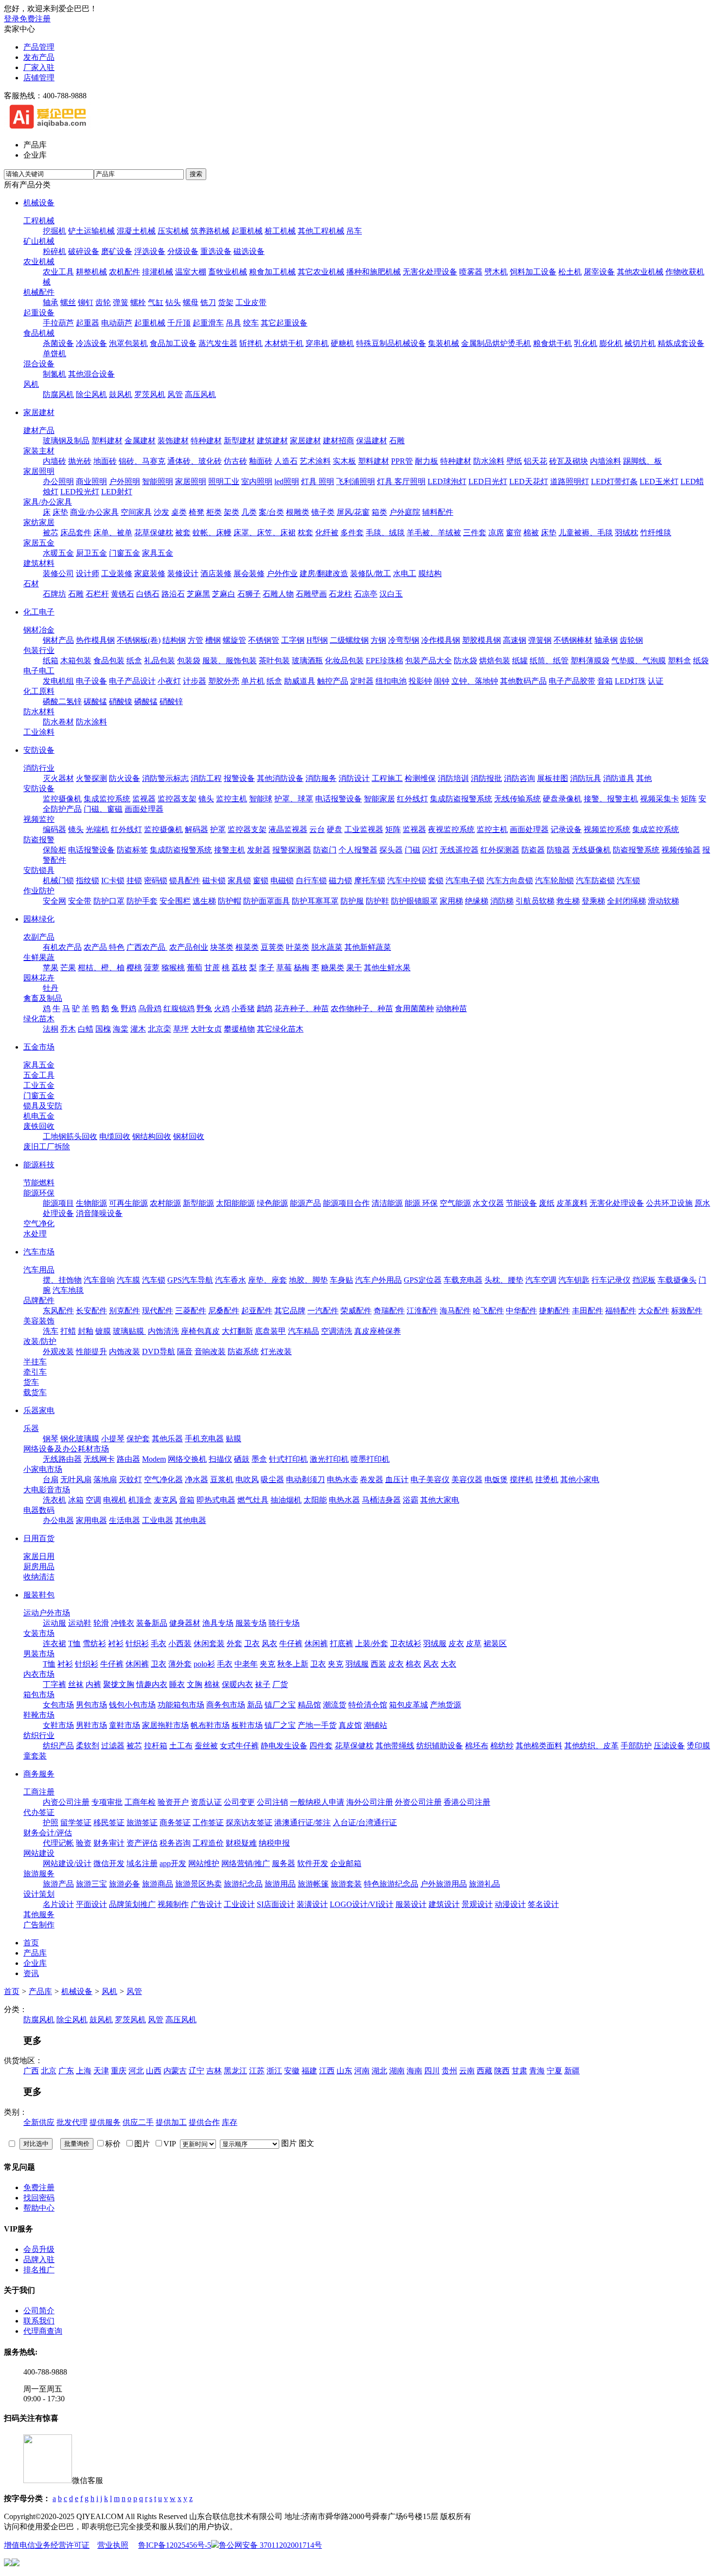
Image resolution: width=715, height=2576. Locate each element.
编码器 (54, 829)
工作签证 (208, 1823)
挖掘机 (54, 231)
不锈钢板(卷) (139, 640)
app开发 (173, 1863)
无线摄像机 (591, 850)
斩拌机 (251, 343)
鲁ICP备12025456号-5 (175, 2545)
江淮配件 (422, 1311)
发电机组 (58, 681)
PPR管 (402, 461)
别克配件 (125, 1311)
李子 (267, 968)
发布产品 (39, 57)
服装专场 (251, 1623)
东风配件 (58, 1311)
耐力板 (427, 461)
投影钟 (420, 681)
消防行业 (39, 768)
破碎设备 (84, 251)
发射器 (259, 850)
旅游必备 (125, 1884)
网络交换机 (187, 1459)
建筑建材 (272, 441)
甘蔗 (212, 968)
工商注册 (39, 1792)
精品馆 (309, 1705)
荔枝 (239, 968)
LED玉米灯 (659, 481)
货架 (226, 302)
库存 (230, 2122)
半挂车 (35, 1362)
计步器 (195, 681)
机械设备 (39, 203)
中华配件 (521, 1311)
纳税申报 (274, 1843)
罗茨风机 (150, 394)
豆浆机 (222, 1479)
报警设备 (239, 778)
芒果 (68, 968)
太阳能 (315, 1500)
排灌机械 (158, 272)
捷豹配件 (554, 1311)
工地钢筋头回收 (70, 1136)
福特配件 (621, 1311)
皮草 (474, 1643)
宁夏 (554, 2071)
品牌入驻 (39, 2259)
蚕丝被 (206, 1746)
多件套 (352, 533)
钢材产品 (58, 640)
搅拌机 (521, 1479)
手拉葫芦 (58, 323)
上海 (84, 2071)
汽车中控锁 (407, 880)
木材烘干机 (284, 343)
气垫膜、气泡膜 (639, 661)
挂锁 (134, 880)
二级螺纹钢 (349, 640)
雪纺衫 (94, 1643)
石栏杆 (97, 594)
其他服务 (39, 1914)
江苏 (257, 2071)
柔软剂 (88, 1746)
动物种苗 (451, 1008)
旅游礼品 (484, 1884)
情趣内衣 (152, 1684)
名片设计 (58, 1904)
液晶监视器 (288, 829)
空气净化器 (163, 1479)
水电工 (405, 573)
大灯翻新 (237, 1331)
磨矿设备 (117, 251)
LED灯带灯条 (614, 481)
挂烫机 (547, 1479)
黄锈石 (123, 594)
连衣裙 (54, 1643)
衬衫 (116, 1643)
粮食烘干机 (553, 343)
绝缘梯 (477, 901)
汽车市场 (39, 1252)
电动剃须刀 (305, 1479)
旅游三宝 (91, 1884)
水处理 (35, 1234)
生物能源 (91, 1203)
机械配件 (39, 292)
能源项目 (58, 1203)
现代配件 (158, 1311)
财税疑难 (241, 1843)
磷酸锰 (146, 701)
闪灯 (430, 850)
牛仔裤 (291, 1643)
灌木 (138, 1029)
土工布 (181, 1746)
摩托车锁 (370, 880)
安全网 (54, 901)
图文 (306, 2143)
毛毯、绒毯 (385, 533)
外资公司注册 (418, 1802)
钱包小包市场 (132, 1705)
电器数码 (39, 1510)
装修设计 (183, 573)
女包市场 (58, 1705)
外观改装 (58, 1351)
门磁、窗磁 (103, 809)
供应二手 (138, 2122)
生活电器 (125, 1520)
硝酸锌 (171, 701)
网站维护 (204, 1863)
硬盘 (335, 829)
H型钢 (317, 640)
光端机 (97, 829)
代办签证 (39, 1812)
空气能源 (455, 1203)
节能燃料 (39, 1183)
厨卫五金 (91, 553)
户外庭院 (405, 512)
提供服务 (105, 2122)
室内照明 (257, 481)
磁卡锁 (214, 880)
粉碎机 (54, 251)
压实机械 (173, 231)
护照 (51, 1823)
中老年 (246, 1664)
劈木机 (496, 272)
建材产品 (39, 430)
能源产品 (305, 1203)
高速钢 (515, 640)
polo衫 (204, 1664)
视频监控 (39, 819)
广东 (66, 2071)
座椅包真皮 (200, 1331)
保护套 (138, 1439)
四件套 (321, 1746)
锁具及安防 (43, 1106)
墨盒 (259, 1459)
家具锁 (239, 880)
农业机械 (39, 262)
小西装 (180, 1643)
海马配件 (455, 1311)
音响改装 (210, 1351)
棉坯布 (477, 1746)
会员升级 (39, 2249)
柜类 (214, 512)
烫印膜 (698, 1746)
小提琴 (113, 1439)
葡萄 (195, 968)
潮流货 (335, 1705)
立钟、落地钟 (475, 681)
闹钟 (442, 681)
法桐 (51, 1029)
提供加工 (171, 2122)
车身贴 (341, 1280)
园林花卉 (39, 978)
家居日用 (39, 1556)
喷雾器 (471, 272)
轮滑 (101, 1623)
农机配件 (125, 272)
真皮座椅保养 (377, 1331)
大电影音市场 (47, 1490)
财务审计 (109, 1843)
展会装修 (249, 573)
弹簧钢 (540, 640)
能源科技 (39, 1165)
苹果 (51, 968)
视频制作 (173, 1904)
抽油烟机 (286, 1500)
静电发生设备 (284, 1746)
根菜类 (247, 947)
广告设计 (206, 1904)
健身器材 (185, 1623)
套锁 (436, 880)
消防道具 (619, 778)
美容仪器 (467, 1479)
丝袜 (76, 1684)
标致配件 (687, 1311)
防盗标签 (132, 850)
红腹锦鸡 (179, 1008)
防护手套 (142, 901)
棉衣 (413, 1664)
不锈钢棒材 (573, 640)
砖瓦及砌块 (569, 461)
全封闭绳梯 (626, 901)
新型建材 (239, 441)
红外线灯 (412, 799)
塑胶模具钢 (482, 640)
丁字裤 (54, 1684)
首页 (12, 1991)
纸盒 (134, 661)
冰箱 (76, 1500)
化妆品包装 (344, 661)
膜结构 (430, 573)
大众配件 (654, 1311)
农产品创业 (189, 947)
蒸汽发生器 (218, 343)
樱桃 (134, 968)
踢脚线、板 (643, 461)
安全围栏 (175, 901)
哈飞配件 (488, 1311)
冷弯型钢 (404, 640)
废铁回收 (39, 1126)
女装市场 (39, 1633)
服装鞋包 (39, 1595)
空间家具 (136, 512)
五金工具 (39, 1075)
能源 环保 (421, 1203)
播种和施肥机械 (374, 272)
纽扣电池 (391, 681)
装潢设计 (312, 1904)
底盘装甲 (270, 1331)
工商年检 (140, 1802)
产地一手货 (317, 1725)
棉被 (531, 533)
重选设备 (216, 251)
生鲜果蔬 (39, 957)
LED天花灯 (529, 481)
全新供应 (39, 2122)
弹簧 (121, 302)
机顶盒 (140, 1500)
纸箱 (51, 661)
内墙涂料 (606, 461)
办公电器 (58, 1520)
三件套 (475, 533)
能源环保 (39, 1193)
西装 (378, 1664)
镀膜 (103, 1331)
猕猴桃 (173, 968)
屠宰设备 (599, 272)
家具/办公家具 (48, 502)
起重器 (88, 323)
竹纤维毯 (656, 533)
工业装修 (117, 573)
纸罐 (520, 661)
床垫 (60, 512)
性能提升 (91, 1351)
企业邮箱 (346, 1863)
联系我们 (39, 2321)
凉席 (496, 533)
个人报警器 (358, 850)
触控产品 (333, 681)
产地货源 (446, 1705)
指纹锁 (88, 880)
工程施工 (387, 778)
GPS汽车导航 (190, 1280)
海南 (414, 2071)
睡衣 (177, 1684)
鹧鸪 (265, 1008)
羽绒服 (435, 1643)
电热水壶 (342, 1479)
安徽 (292, 2071)
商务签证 (175, 1823)
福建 (309, 2071)
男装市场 (39, 1654)
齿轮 (103, 302)
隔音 (185, 1351)
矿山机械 (39, 241)
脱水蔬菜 (327, 947)
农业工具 (58, 272)
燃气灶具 (253, 1500)
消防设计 (354, 778)
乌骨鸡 (150, 1008)
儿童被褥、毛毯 (586, 533)
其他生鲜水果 (387, 968)
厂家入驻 (39, 67)
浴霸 (411, 1500)
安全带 (80, 901)
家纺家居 (39, 522)
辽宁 (197, 2071)
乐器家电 (39, 1410)
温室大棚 (191, 272)
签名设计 (543, 1904)
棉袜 (212, 1684)
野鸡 (128, 1008)
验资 (84, 1843)
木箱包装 (76, 661)
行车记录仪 (611, 1280)
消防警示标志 (165, 778)
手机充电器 (204, 1439)
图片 (289, 2143)
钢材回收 (189, 1136)
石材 (31, 584)
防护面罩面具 (267, 901)
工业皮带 (251, 302)
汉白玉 (391, 594)
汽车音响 (99, 1280)
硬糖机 (342, 343)
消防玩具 (586, 778)
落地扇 (105, 1479)
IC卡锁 (113, 880)
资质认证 (206, 1802)
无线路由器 (62, 1459)
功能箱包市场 (181, 1705)
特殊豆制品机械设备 (391, 343)
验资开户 (173, 1802)
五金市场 (39, 1047)
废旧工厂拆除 (47, 1147)
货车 (31, 1382)
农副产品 (39, 937)
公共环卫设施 (669, 1203)
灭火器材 (58, 778)
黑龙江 (235, 2071)
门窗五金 (125, 553)
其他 (644, 778)
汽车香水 (231, 1280)
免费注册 (35, 19)
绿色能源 (272, 1203)
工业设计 (239, 1904)
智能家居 (379, 799)
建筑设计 (444, 1904)
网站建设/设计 (67, 1863)
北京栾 (160, 1029)
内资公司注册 (66, 1802)
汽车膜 (128, 1280)
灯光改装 (276, 1351)
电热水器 (344, 1500)
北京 (49, 2071)
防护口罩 (109, 901)
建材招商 (339, 441)
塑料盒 (679, 661)
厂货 (280, 1684)
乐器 (31, 1428)
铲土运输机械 (91, 231)
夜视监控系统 (451, 829)
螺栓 (138, 302)
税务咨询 (175, 1843)
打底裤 (341, 1643)
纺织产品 (58, 1746)
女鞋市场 (58, 1725)
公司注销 (272, 1802)
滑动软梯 (663, 901)
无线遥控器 (459, 850)
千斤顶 (179, 323)
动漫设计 (510, 1904)
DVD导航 (159, 1351)
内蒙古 (175, 2071)
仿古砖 (235, 461)
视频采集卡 (660, 799)
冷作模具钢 (441, 640)
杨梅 (302, 968)
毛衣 (159, 1643)
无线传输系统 (518, 799)
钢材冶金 (39, 630)
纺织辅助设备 (440, 1746)
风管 (175, 394)
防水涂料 (489, 461)
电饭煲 (496, 1479)
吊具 (233, 323)
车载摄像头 (677, 1280)
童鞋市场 (125, 1725)
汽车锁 (628, 880)
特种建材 (206, 441)
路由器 (128, 1459)
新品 (255, 1705)
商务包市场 (226, 1705)
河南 (362, 2071)
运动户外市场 (47, 1613)
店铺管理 (39, 78)
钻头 (173, 302)
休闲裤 (316, 1643)
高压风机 (200, 394)
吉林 (214, 2071)
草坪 (181, 1029)
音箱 (605, 681)
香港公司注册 (467, 1802)
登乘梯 (593, 901)
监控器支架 (177, 799)
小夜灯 (169, 681)
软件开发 (313, 1863)
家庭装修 (150, 573)
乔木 (68, 1029)
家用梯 (451, 901)
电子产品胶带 (572, 681)
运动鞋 (80, 1623)
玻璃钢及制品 (66, 441)
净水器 (197, 1479)
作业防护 (39, 891)
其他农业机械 (640, 272)
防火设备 (125, 778)
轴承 (51, 302)
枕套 (305, 533)
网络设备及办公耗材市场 (66, 1449)
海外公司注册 (370, 1802)
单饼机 (54, 354)
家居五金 (39, 543)
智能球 (261, 799)
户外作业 (282, 573)
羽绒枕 (626, 533)
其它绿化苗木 (280, 1029)
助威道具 (300, 681)
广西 (31, 2071)
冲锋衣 (123, 1623)
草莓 (284, 968)
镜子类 (323, 512)
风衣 (269, 1643)
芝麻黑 (198, 594)
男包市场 (91, 1705)
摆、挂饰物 (62, 1280)
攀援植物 (239, 1029)
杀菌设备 (58, 343)
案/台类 (271, 512)
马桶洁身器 (381, 1500)
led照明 (287, 481)
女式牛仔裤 (239, 1746)
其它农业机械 (321, 272)
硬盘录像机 (562, 799)
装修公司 (58, 573)
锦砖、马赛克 (142, 461)
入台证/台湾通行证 (365, 1823)
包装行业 (39, 650)
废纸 (547, 1203)
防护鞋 (377, 901)
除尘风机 (91, 394)
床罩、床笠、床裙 (265, 533)
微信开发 (109, 1863)
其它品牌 (290, 1311)
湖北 (379, 2071)
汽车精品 (304, 1331)
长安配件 (91, 1311)
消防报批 (486, 778)
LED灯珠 (630, 681)
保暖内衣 (237, 1684)
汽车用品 (39, 1270)
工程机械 (39, 221)
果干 (354, 968)
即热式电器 (216, 1500)
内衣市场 (39, 1674)
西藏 (484, 2071)
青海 (537, 2071)
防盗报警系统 (636, 850)
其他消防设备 (280, 778)
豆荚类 (272, 947)
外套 (234, 1643)
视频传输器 (681, 850)
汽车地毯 (68, 1290)
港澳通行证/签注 (303, 1823)
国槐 (103, 1029)
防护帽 (230, 901)
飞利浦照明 (356, 481)
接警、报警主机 (611, 799)
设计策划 (39, 1894)
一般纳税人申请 (317, 1802)
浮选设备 (150, 251)
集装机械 (444, 343)
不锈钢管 (264, 640)
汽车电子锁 (465, 880)
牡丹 (51, 988)
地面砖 (105, 461)
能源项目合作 (346, 1203)
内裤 (93, 1684)
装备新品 (152, 1623)
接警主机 (230, 850)
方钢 (378, 640)
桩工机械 (280, 231)
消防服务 (321, 778)
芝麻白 (224, 594)
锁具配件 (185, 880)
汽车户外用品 (378, 1280)
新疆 (572, 2071)
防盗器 (533, 850)
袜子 (263, 1684)
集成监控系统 (107, 799)
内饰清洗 (163, 1331)
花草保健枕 (154, 533)
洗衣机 (54, 1500)
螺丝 (68, 302)
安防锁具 (39, 870)
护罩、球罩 (294, 799)
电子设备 (91, 681)
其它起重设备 (284, 323)
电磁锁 (282, 880)
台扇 (51, 1479)
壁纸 (514, 461)
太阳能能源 (235, 1203)
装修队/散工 (371, 573)
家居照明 (39, 471)
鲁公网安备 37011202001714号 (270, 2545)
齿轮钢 (631, 640)
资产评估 (142, 1843)
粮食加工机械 (272, 272)
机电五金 (39, 1116)
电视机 (115, 1500)
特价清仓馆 (368, 1705)
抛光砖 (80, 461)
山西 (154, 2071)
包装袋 (189, 661)
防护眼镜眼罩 (414, 901)
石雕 (397, 441)
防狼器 (558, 850)
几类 (249, 512)
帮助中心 (39, 2208)
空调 (93, 1500)
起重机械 (247, 231)
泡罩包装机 (128, 343)
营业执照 (113, 2545)
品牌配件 (39, 1300)
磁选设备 (249, 251)
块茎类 (222, 947)
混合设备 (39, 364)
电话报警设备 (339, 799)
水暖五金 (58, 553)
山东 (344, 2071)
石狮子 (249, 594)
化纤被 (327, 533)
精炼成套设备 (681, 343)
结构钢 (174, 640)
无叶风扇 (76, 1479)
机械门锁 (58, 880)
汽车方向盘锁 (510, 880)
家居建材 (39, 412)
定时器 (362, 681)
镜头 (206, 799)
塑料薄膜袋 (590, 661)
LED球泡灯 (447, 481)
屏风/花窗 (353, 512)
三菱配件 (191, 1311)
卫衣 (252, 1643)
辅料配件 (438, 512)
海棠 (121, 1029)
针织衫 (137, 1643)
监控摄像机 (62, 799)
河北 (136, 2071)
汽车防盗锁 (595, 880)
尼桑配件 (224, 1311)
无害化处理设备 (430, 272)
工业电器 (158, 1520)
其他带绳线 (395, 1746)
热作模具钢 (95, 640)
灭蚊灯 (130, 1479)
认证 (656, 681)
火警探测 (91, 778)
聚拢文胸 (119, 1684)
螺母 (191, 302)
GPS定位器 (423, 1280)
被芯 (51, 533)
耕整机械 (91, 272)
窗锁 (261, 880)
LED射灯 (117, 492)
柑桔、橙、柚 (101, 968)
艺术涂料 (315, 461)
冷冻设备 (91, 343)
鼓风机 (121, 394)
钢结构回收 (152, 1136)
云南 (467, 2071)
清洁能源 (387, 1203)
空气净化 (39, 1224)
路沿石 (173, 594)
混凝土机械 (136, 231)
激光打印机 (329, 1459)
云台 (317, 829)
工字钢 (293, 640)
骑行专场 (284, 1623)
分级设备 (183, 251)
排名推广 (39, 2270)
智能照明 (158, 481)
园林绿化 (39, 919)
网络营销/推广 (246, 1863)
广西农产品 (147, 947)
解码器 (197, 829)
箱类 (379, 512)
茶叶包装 (274, 661)
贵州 (449, 2071)
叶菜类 (298, 947)
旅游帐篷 (313, 1884)
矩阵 (689, 799)
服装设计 (411, 1904)
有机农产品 (62, 947)
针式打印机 (288, 1459)
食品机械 (39, 333)
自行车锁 (311, 880)
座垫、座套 (268, 1280)
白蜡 (86, 1029)
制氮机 (54, 374)
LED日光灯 (488, 481)
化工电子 (39, 612)
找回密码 (39, 2198)
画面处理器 (144, 809)
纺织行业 (39, 1735)
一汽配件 (323, 1311)
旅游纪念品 (243, 1884)
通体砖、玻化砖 (195, 461)
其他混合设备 (91, 374)
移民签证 (109, 1823)
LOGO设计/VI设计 (362, 1904)
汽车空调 (541, 1280)
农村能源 (165, 1203)
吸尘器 (272, 1479)
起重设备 (39, 313)
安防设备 (39, 750)
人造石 (286, 461)
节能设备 (521, 1203)
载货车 (35, 1392)
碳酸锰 (95, 701)
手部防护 (636, 1746)
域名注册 (142, 1863)
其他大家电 (440, 1500)
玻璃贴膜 (129, 1331)
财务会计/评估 (48, 1833)
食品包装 (109, 661)
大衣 (448, 1664)
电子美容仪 (430, 1479)
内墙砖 (54, 461)
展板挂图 (553, 778)
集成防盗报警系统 (461, 799)
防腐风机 (58, 394)
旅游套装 (346, 1884)
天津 (101, 2071)
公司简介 (39, 2311)
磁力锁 (340, 880)
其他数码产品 (523, 681)
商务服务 (39, 1774)
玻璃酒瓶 (307, 661)
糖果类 (333, 968)
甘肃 (519, 2071)
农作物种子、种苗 (362, 1008)
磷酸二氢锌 (62, 701)
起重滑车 (208, 323)
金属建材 (140, 441)
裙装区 (495, 1643)
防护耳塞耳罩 (315, 901)
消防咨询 (519, 778)
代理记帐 (58, 1843)
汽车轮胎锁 (554, 880)
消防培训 (453, 778)
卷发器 (372, 1479)
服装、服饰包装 (230, 661)
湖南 (397, 2071)
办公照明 (58, 481)
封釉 (86, 1331)
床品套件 (76, 533)
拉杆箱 (156, 1746)
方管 (196, 640)
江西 (327, 2071)
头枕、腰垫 (504, 1280)
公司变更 (239, 1802)
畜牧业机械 (228, 272)
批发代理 (72, 2122)
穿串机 (317, 343)
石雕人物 (278, 594)
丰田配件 (588, 1311)
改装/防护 (40, 1341)
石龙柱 (340, 594)
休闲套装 (209, 1643)
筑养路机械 (210, 231)
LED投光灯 (80, 492)
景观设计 (477, 1904)
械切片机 (640, 343)
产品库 (40, 1991)
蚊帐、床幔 (212, 533)
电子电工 (39, 671)
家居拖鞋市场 (165, 1725)
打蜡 (68, 1331)
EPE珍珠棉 (384, 661)
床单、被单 (113, 533)
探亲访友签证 (249, 1823)
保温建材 (372, 441)
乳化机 (586, 343)
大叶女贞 (206, 1029)
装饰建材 (173, 441)
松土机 (570, 272)
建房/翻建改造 (324, 573)
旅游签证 (142, 1823)
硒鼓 (242, 1459)
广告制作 (39, 1925)
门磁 (412, 850)
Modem (154, 1459)
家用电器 (91, 1520)
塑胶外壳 (224, 681)
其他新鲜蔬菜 (368, 947)
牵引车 (35, 1372)
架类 (232, 512)
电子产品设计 (132, 681)
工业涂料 (39, 732)
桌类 (179, 512)
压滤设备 (669, 1746)
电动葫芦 (117, 323)
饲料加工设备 (533, 272)
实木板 (344, 461)
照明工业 (224, 481)
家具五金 (158, 553)
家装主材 (39, 451)
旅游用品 (280, 1884)
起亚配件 (257, 1311)
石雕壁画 (311, 594)
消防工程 (206, 778)
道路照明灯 (570, 481)
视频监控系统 (607, 829)
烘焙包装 (495, 661)
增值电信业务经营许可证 (47, 2545)
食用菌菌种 (414, 1008)
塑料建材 (107, 441)
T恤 (74, 1643)
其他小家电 (580, 1479)
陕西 (502, 2071)
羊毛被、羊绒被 (434, 533)
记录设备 (566, 829)
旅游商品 (158, 1884)
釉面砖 (261, 461)
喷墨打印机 (370, 1459)
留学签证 (76, 1823)
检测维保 (420, 778)
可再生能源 (128, 1203)
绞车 (251, 323)
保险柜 (54, 850)
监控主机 (232, 799)
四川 (432, 2071)
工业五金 (39, 1085)
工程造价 (208, 1843)
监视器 (144, 799)
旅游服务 (39, 1874)
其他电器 (191, 1520)
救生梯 (568, 901)
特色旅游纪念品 (391, 1884)
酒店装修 (216, 573)
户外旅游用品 (444, 1884)
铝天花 (536, 461)
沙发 (161, 512)
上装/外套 (372, 1643)
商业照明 (91, 481)
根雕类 (298, 512)
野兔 (204, 1008)
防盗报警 (39, 840)
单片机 (253, 681)
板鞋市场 (247, 1725)
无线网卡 (99, 1459)
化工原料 (39, 691)
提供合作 (204, 2122)
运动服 (54, 1623)
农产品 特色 (104, 947)
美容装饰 (39, 1321)
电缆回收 (115, 1136)
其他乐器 (167, 1439)
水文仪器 (488, 1203)
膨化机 (611, 343)
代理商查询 (43, 2331)
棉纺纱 (502, 1746)
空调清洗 (337, 1331)
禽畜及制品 (43, 998)
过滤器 (113, 1746)
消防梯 (502, 901)
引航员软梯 (535, 901)
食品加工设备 (173, 343)
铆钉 (86, 302)
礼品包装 (160, 661)
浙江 (274, 2071)
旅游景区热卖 (198, 1884)
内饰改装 (125, 1351)
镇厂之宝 (280, 1705)
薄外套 (180, 1664)
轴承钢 (606, 640)
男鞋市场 (91, 1725)
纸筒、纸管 (549, 661)
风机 (31, 384)
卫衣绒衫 (406, 1643)
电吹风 (247, 1479)
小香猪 (243, 1008)
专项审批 (107, 1802)
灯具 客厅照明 (401, 481)
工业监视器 (364, 829)
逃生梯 (204, 901)
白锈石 (148, 594)
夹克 (268, 1664)
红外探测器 (500, 850)
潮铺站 (375, 1725)
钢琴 (51, 1439)
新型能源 (198, 1203)
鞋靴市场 (39, 1715)
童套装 (35, 1756)
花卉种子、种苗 (302, 1008)
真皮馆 (350, 1725)
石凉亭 (366, 594)
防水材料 (39, 712)
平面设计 (91, 1904)
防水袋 (465, 661)
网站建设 (39, 1853)
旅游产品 (58, 1884)
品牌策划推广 (132, 1904)
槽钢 (213, 640)
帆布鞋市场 (210, 1725)
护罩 (218, 829)
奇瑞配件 (389, 1311)
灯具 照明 (318, 481)
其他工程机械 (321, 231)
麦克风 (165, 1500)
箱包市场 (39, 1695)
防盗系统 (243, 1351)
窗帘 (514, 533)
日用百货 (39, 1538)
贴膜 (233, 1439)
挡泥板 (644, 1280)
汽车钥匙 (574, 1280)
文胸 (195, 1684)
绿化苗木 (39, 1019)
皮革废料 (572, 1203)
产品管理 (39, 47)
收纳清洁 (39, 1577)
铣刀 (208, 302)
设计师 (88, 573)
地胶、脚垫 (308, 1280)
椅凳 (197, 512)
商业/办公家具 (94, 512)
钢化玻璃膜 (80, 1439)
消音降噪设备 (99, 1213)
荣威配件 (356, 1311)
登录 (12, 19)
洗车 (51, 1331)
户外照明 (125, 481)
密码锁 (156, 880)
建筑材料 (39, 563)
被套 (183, 533)
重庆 (119, 2071)
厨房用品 (39, 1567)
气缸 (156, 302)
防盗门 (325, 850)
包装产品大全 (429, 661)
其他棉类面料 (539, 1746)
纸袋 (701, 661)
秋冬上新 (293, 1664)
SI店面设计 (276, 1904)
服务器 (284, 1863)
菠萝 (152, 968)
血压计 (397, 1479)
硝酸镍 (121, 701)
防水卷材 (58, 722)
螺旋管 (234, 640)
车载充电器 (463, 1280)
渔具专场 (218, 1623)
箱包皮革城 (409, 1705)
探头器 (391, 850)
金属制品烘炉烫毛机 (496, 343)
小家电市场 (43, 1469)
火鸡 (222, 1008)
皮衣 (456, 1643)
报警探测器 (292, 850)
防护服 (352, 901)
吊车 (354, 231)
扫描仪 (220, 1459)
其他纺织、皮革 (591, 1746)
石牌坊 (54, 594)
